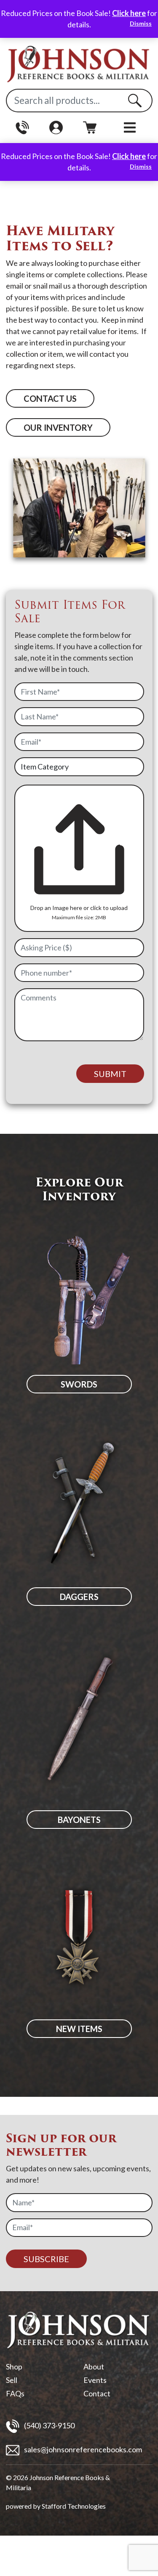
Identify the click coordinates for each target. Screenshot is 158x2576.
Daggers (79, 1597)
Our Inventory (58, 427)
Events (95, 2380)
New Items (79, 2029)
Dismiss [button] (141, 23)
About (94, 2366)
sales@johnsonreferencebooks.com (82, 2449)
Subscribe (46, 2259)
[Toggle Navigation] (130, 128)
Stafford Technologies (74, 2506)
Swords (79, 1384)
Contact (97, 2393)
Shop (14, 2366)
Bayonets (79, 1820)
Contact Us (50, 398)
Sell (12, 2380)
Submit (110, 1074)
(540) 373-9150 (49, 2425)
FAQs (15, 2393)
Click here (129, 13)
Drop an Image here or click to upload (79, 908)
